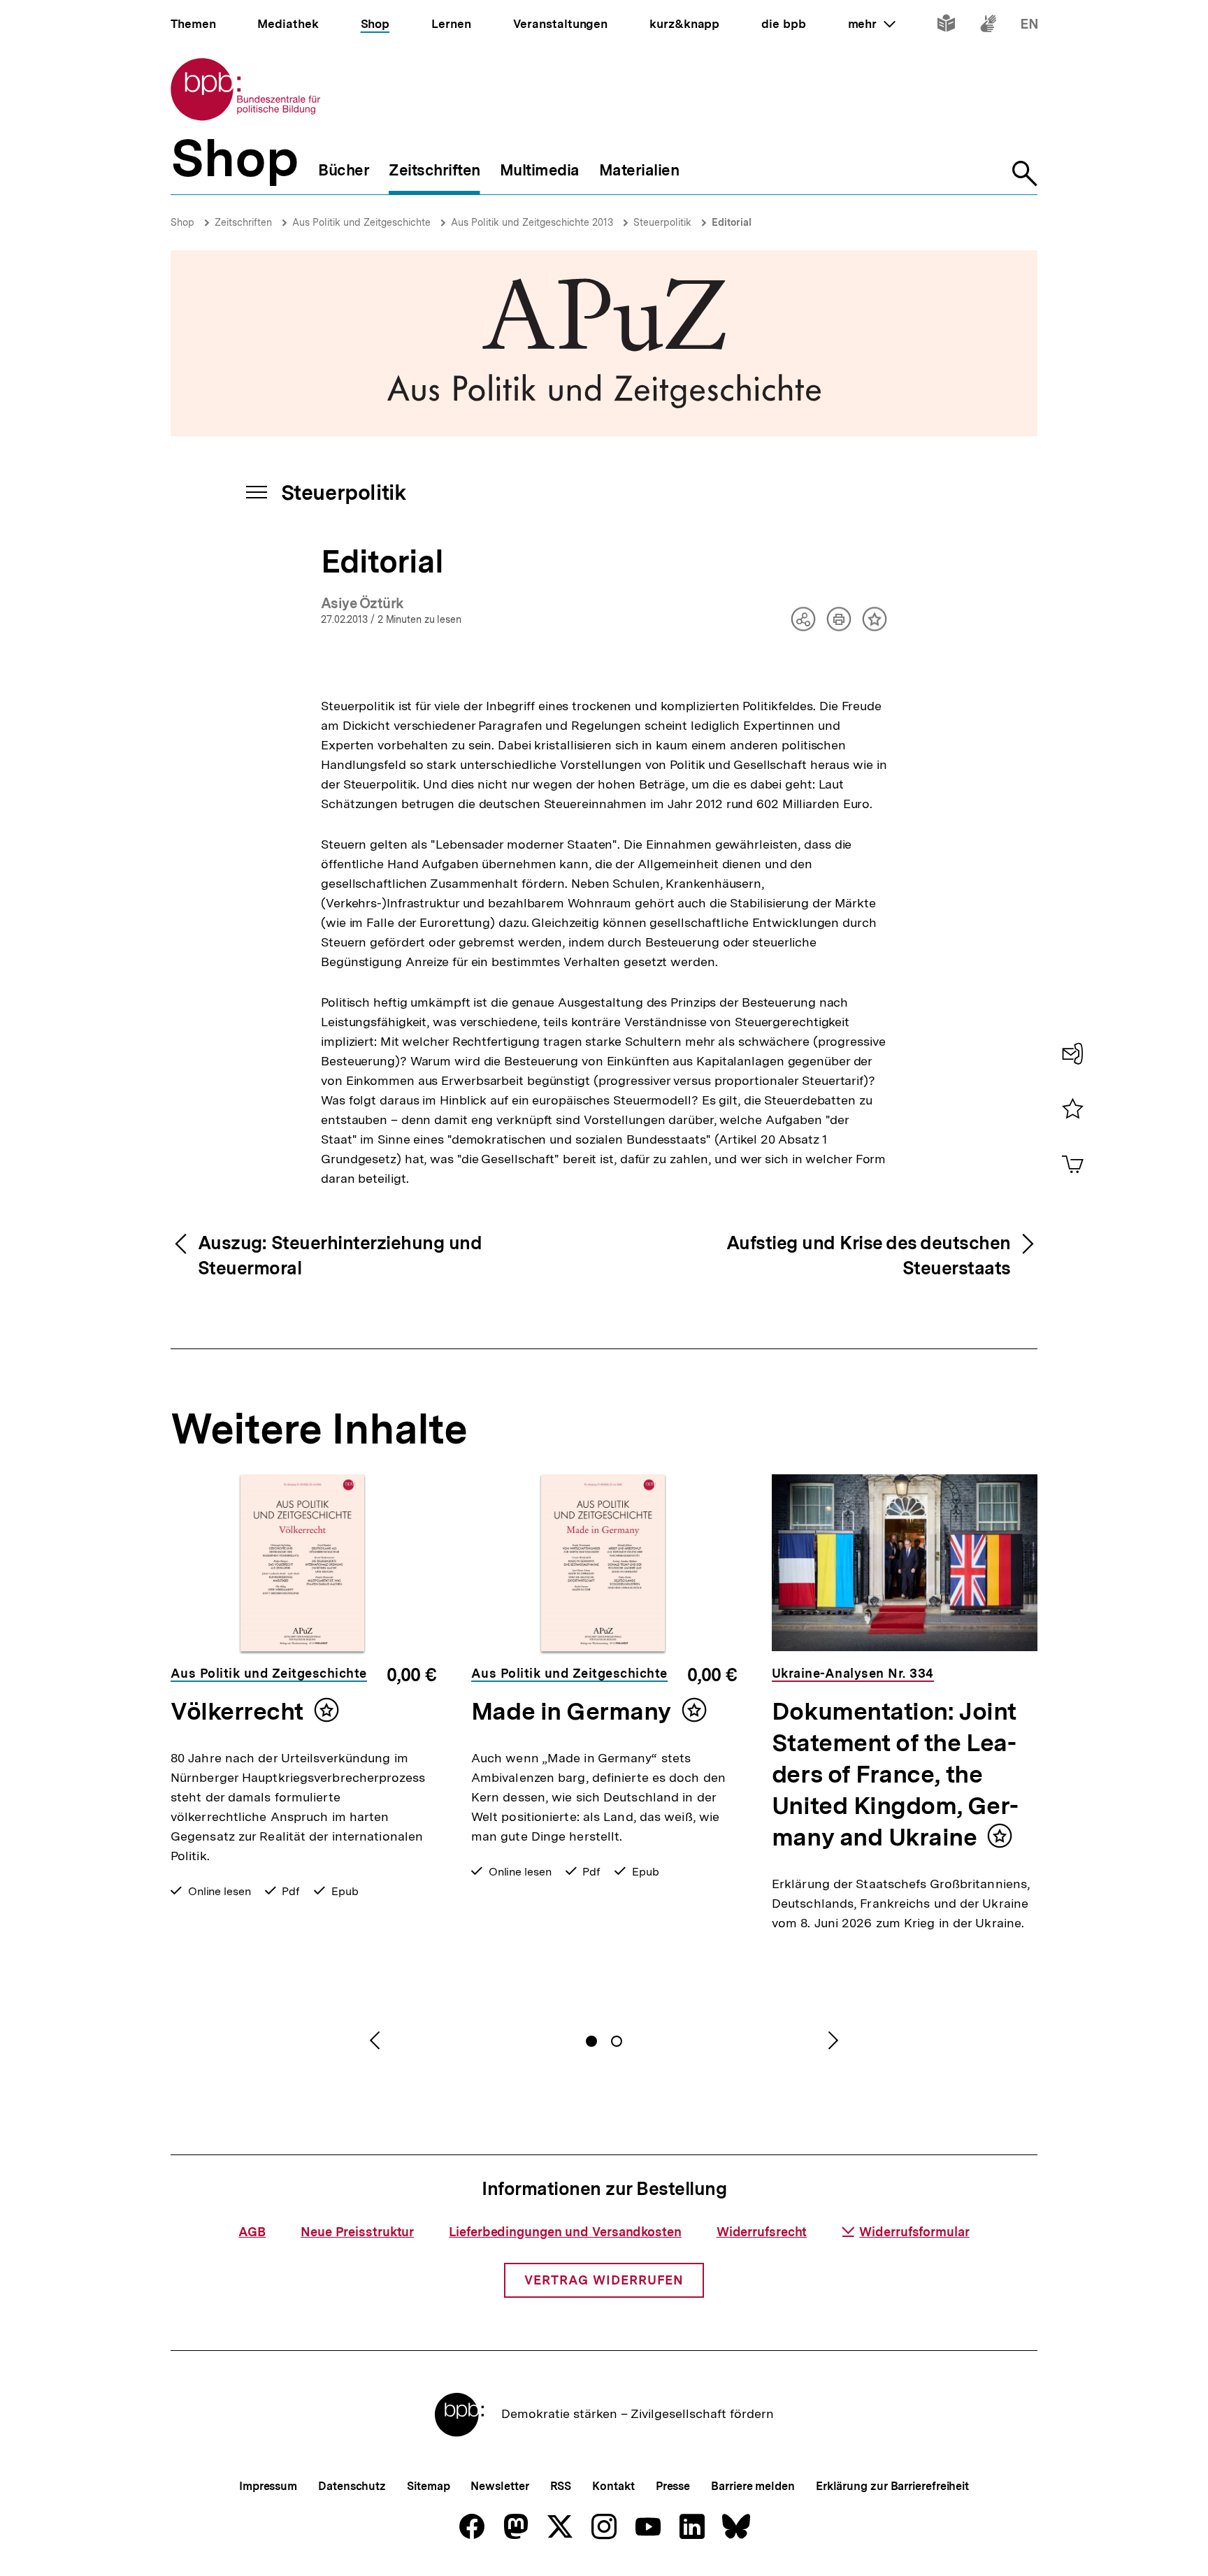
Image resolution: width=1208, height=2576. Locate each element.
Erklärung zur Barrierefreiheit (892, 2486)
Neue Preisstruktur (357, 2232)
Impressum (268, 2486)
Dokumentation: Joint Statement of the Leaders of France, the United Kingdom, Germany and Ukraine (895, 1774)
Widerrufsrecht (762, 2232)
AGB (252, 2232)
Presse (673, 2486)
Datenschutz (352, 2486)
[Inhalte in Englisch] (1029, 26)
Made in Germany (571, 1711)
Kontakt (613, 2486)
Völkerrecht (237, 1711)
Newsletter (499, 2486)
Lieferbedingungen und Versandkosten (565, 2232)
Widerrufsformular (914, 2232)
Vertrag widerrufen (604, 2280)
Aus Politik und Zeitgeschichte (361, 222)
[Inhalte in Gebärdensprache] (988, 26)
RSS (561, 2486)
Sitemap (428, 2486)
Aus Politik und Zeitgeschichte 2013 (532, 222)
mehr (872, 24)
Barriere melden (753, 2486)
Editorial (732, 222)
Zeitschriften (243, 222)
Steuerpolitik (662, 222)
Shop (182, 222)
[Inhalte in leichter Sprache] (946, 26)
